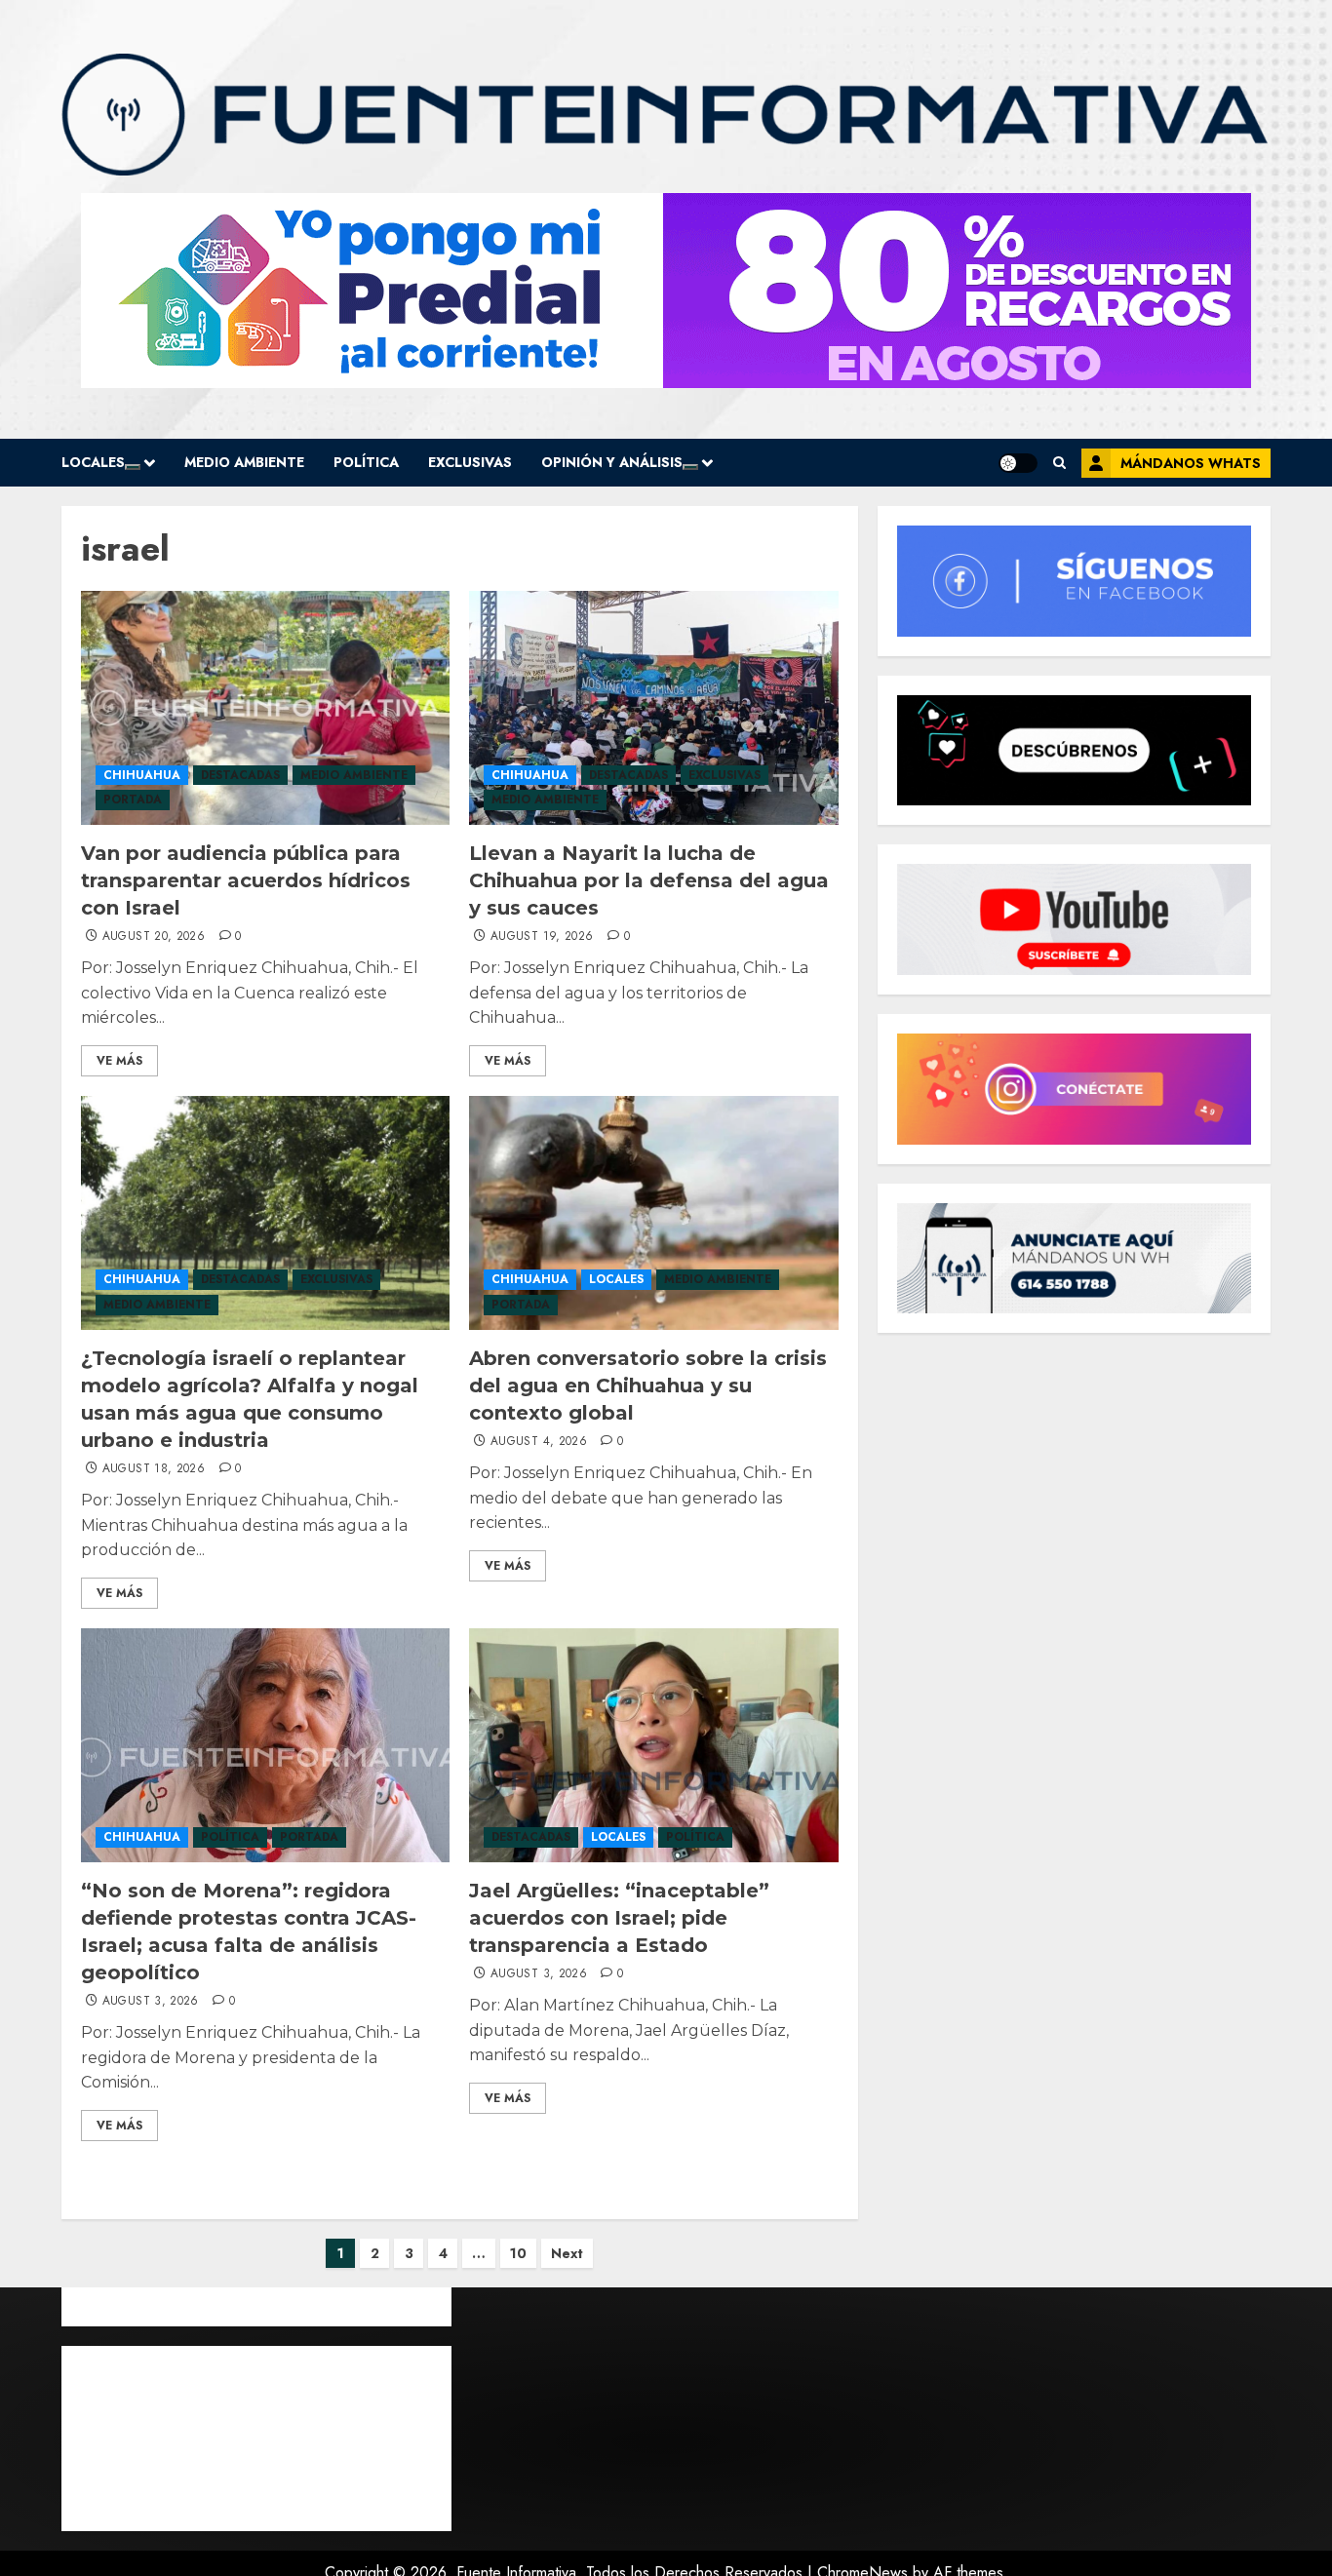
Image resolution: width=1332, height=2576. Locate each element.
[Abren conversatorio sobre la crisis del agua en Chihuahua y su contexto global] (653, 1213)
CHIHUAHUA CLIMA (256, 2439)
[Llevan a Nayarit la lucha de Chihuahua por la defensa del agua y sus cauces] (653, 708)
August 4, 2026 (539, 1442)
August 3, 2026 (151, 2002)
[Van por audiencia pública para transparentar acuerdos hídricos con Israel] (265, 708)
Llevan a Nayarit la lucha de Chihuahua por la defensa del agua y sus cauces (649, 880)
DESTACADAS (240, 775)
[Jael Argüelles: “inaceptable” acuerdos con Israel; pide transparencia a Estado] (653, 1745)
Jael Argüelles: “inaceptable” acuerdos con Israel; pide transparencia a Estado (619, 1918)
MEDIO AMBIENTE (244, 462)
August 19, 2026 (542, 937)
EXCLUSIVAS (470, 462)
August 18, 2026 (154, 1469)
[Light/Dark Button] (1018, 463)
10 (518, 2253)
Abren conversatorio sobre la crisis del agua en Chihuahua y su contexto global (648, 1386)
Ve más (119, 1061)
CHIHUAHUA (142, 775)
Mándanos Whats (1191, 463)
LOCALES (93, 462)
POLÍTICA (366, 462)
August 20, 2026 (154, 937)
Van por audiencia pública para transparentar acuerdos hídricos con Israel (246, 880)
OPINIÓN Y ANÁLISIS (612, 462)
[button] (1059, 463)
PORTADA (133, 800)
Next (567, 2253)
